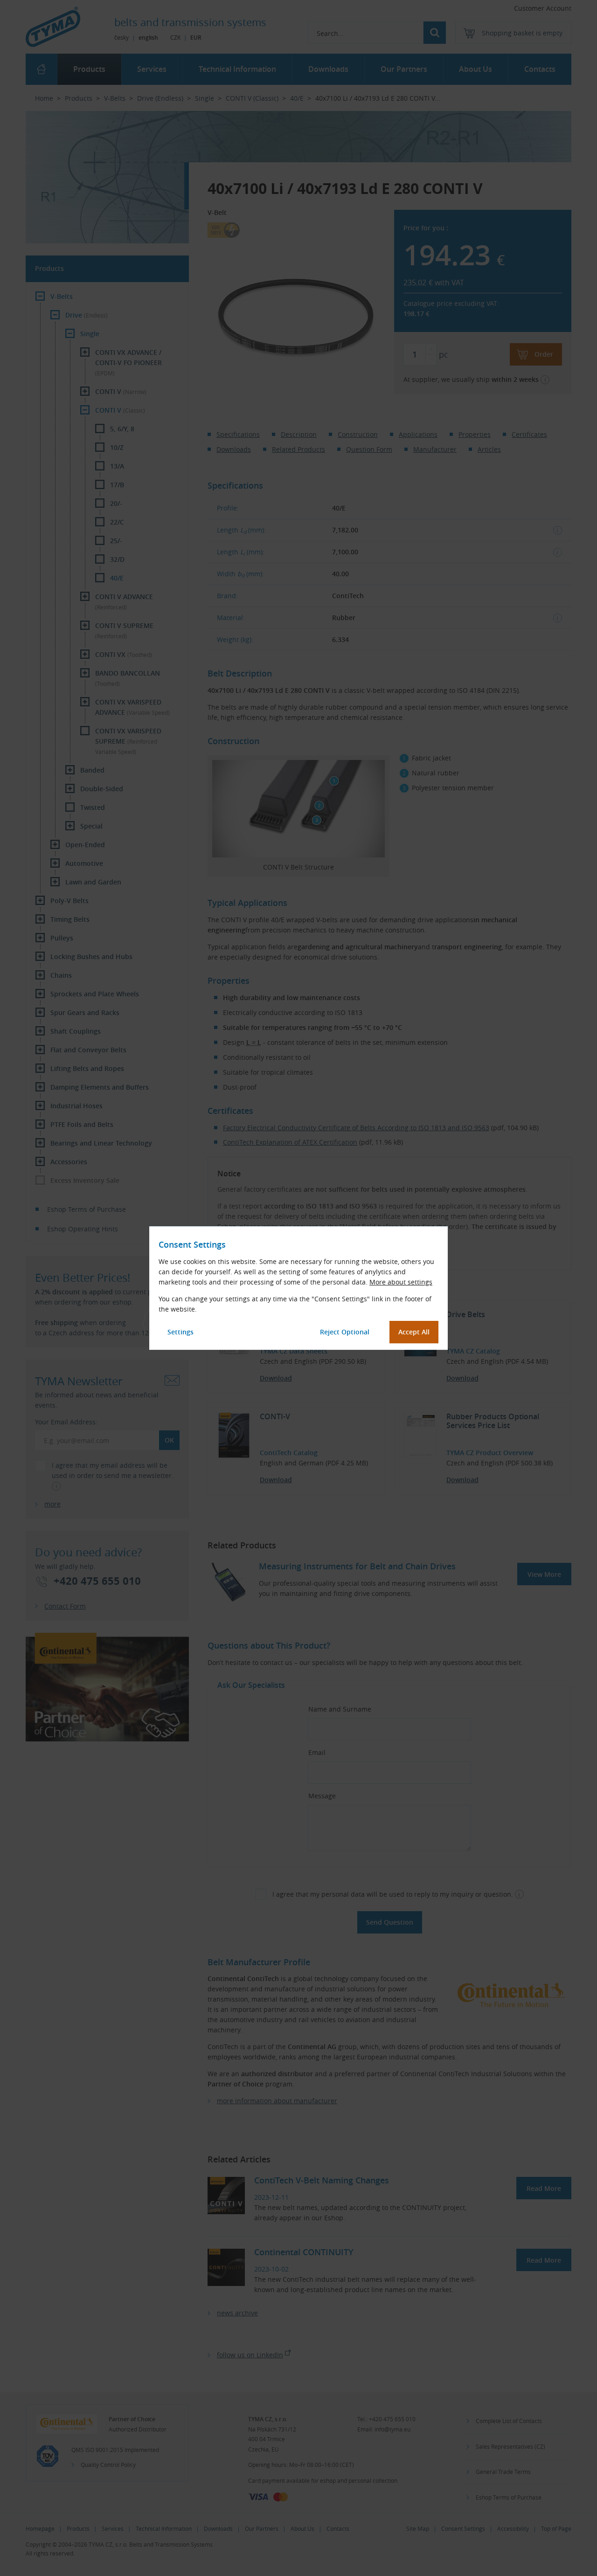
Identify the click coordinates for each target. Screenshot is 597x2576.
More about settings (401, 1282)
